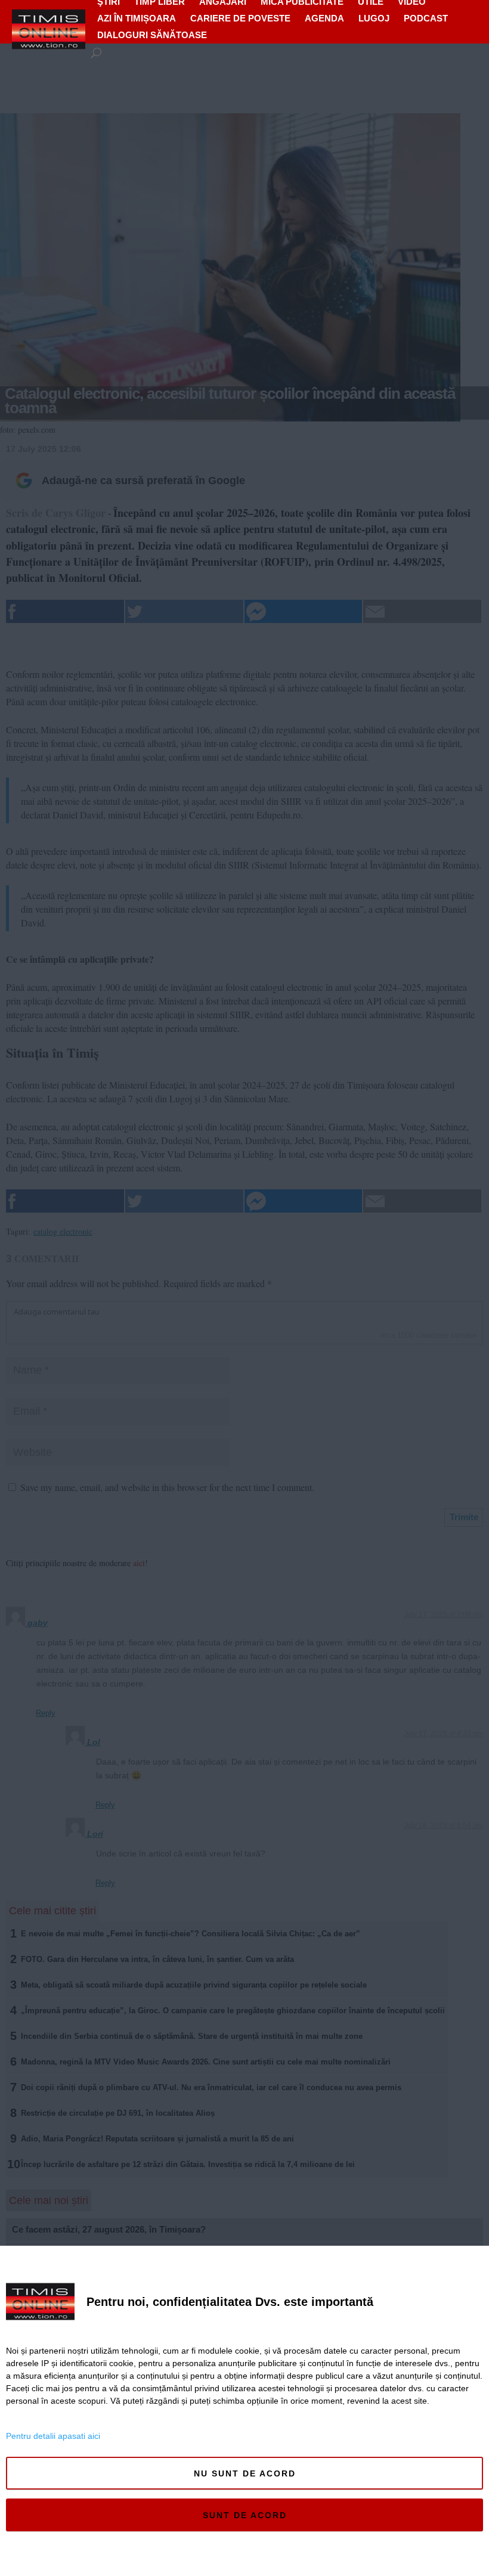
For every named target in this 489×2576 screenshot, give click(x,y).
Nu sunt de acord (245, 2473)
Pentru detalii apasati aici (53, 2436)
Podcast (426, 18)
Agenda (324, 18)
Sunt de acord (245, 2515)
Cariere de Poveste (240, 18)
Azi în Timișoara (137, 18)
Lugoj (374, 18)
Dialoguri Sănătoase (152, 35)
